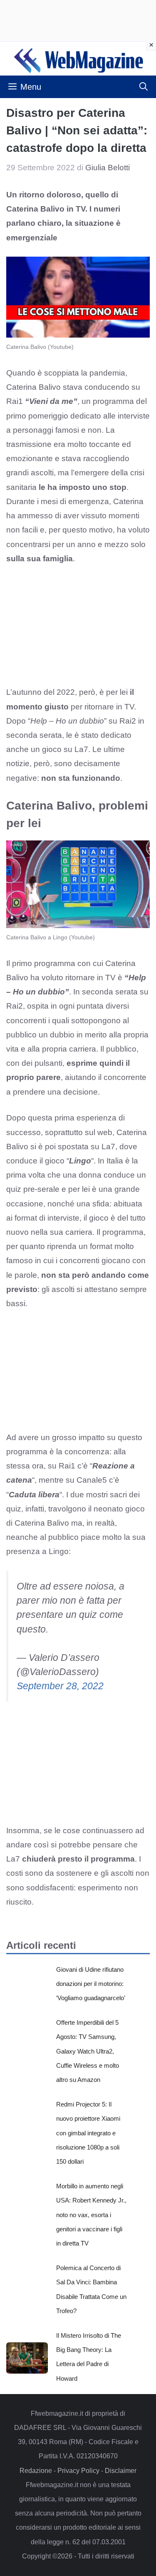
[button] (144, 87)
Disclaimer (121, 2471)
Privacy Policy (78, 2471)
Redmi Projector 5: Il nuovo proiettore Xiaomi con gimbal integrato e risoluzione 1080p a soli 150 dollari (88, 2133)
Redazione (36, 2471)
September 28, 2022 (60, 1686)
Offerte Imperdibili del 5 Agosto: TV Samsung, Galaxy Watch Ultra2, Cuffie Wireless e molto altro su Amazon (88, 2051)
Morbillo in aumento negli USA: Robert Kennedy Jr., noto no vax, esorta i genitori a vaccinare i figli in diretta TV (91, 2215)
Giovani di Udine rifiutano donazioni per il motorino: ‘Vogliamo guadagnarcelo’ (91, 1984)
